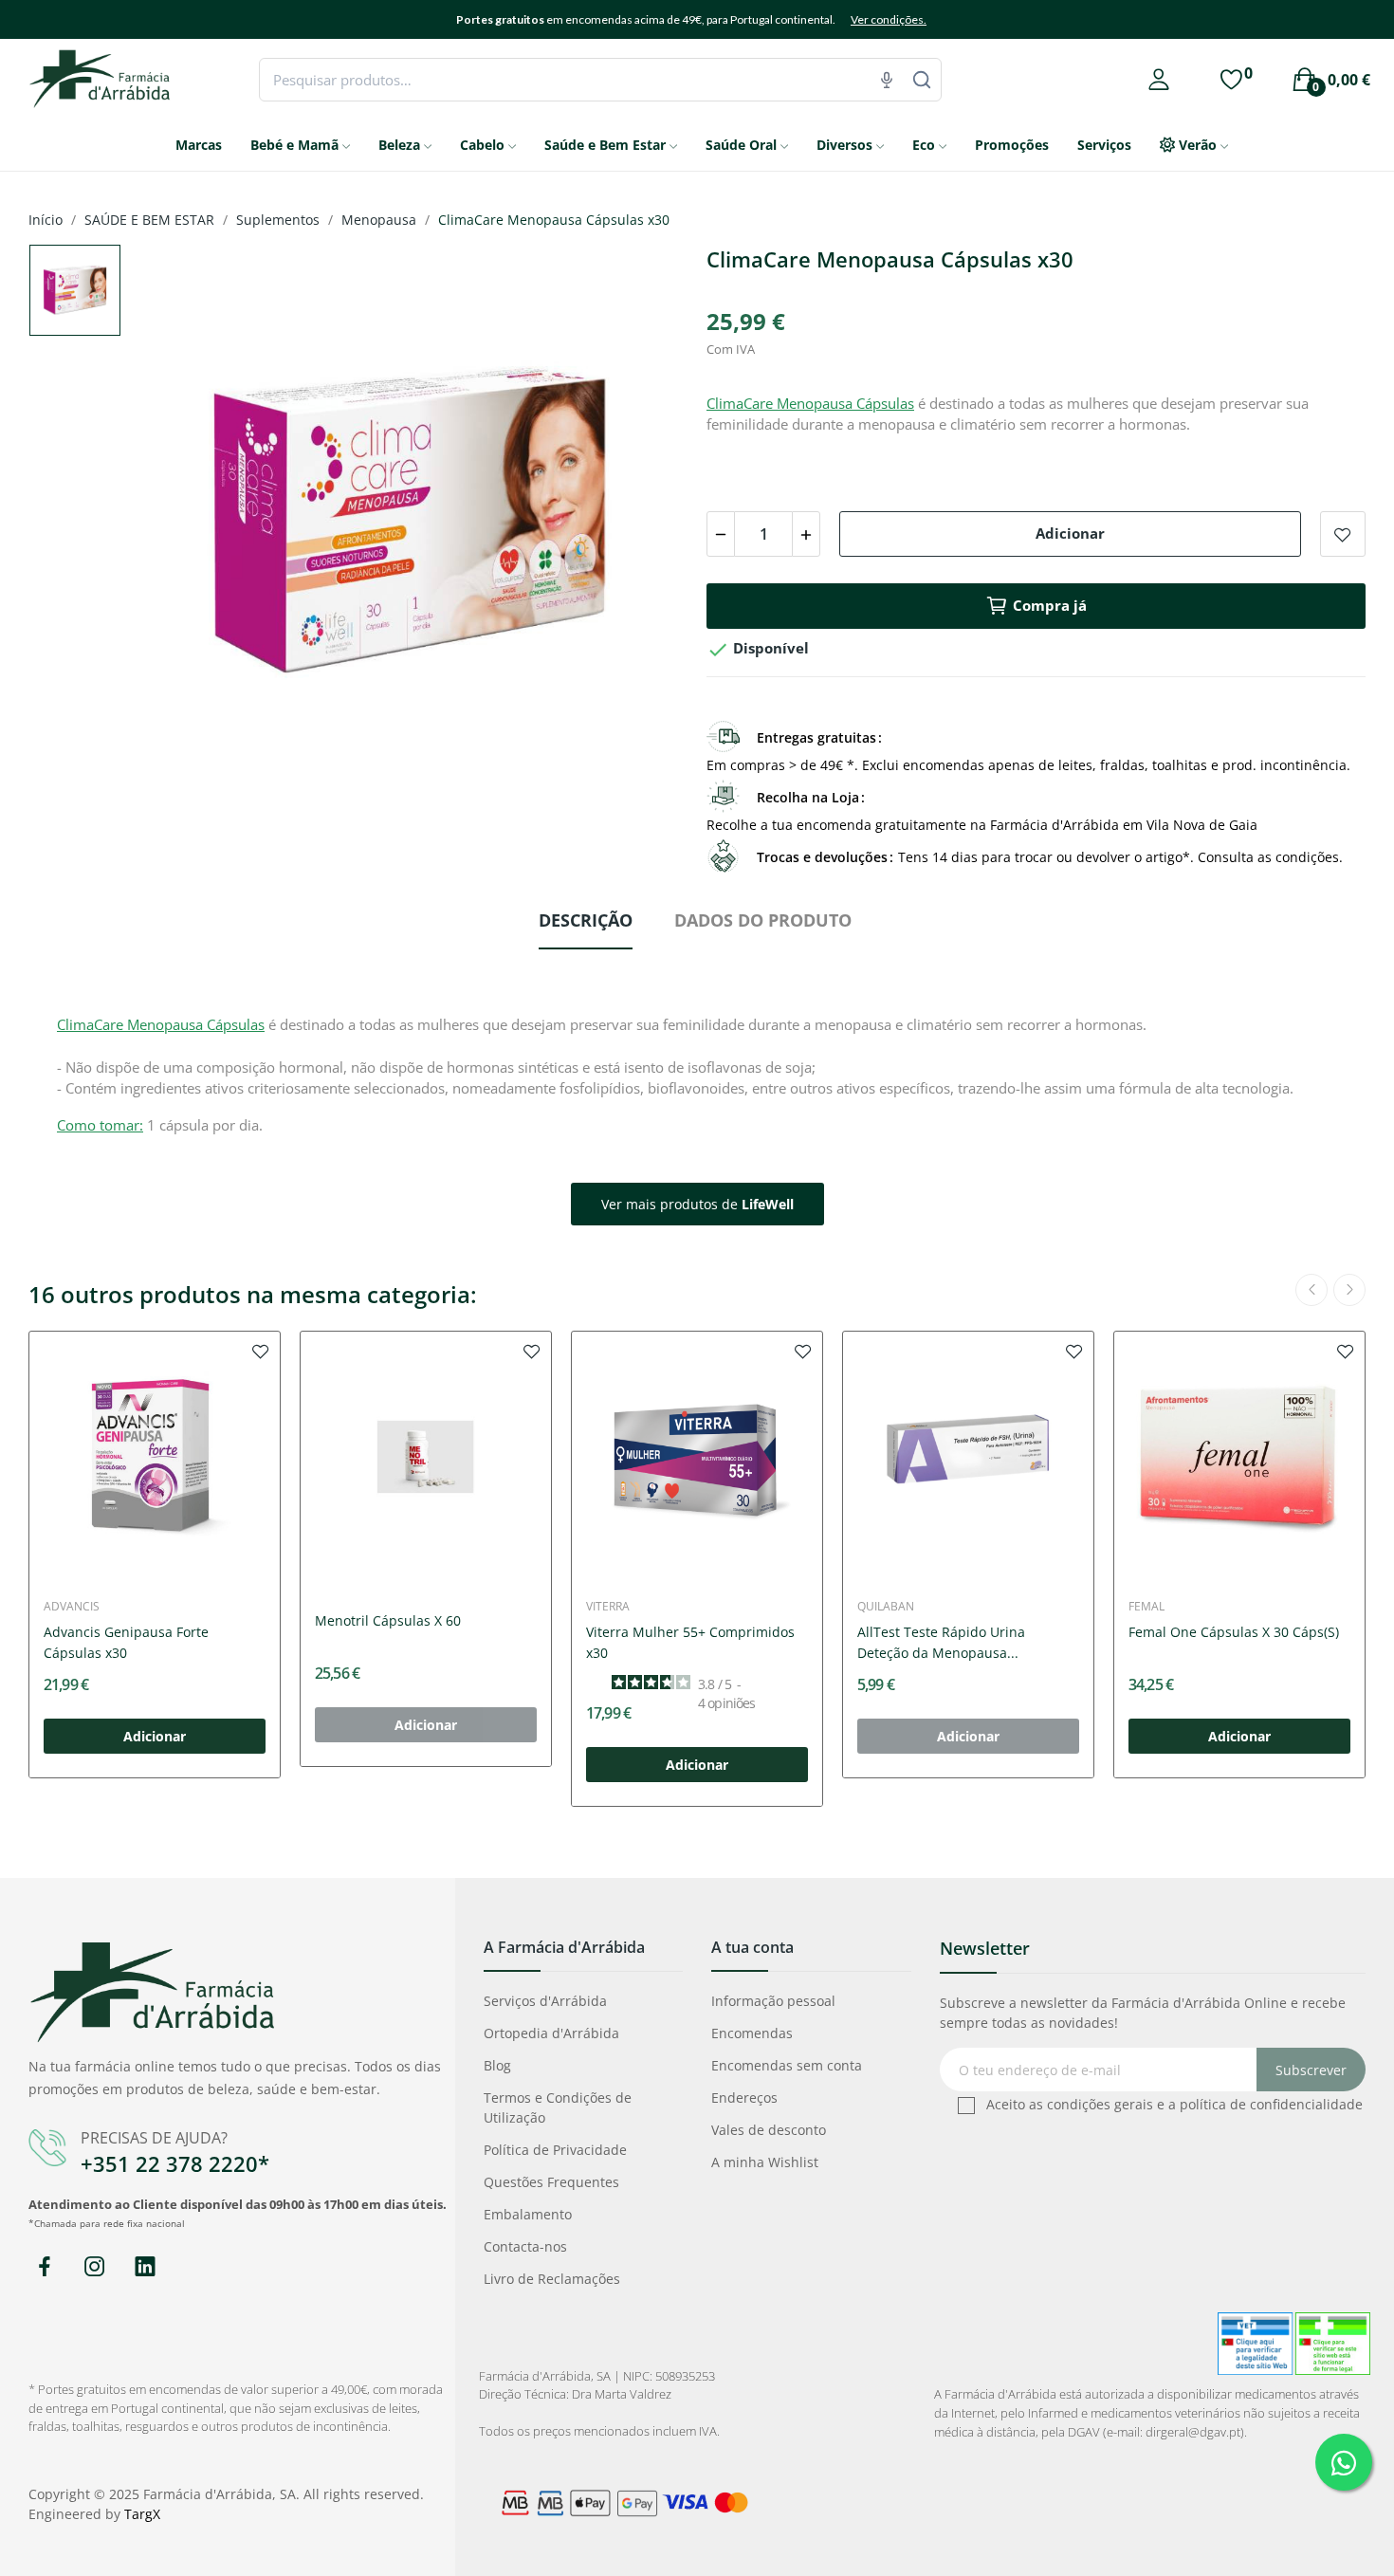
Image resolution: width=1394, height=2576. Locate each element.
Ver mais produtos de (697, 1204)
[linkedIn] (145, 2267)
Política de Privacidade (555, 2150)
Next (643, 524)
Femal (1146, 1607)
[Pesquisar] (922, 80)
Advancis (72, 1607)
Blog (497, 2065)
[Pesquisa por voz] (887, 80)
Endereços (744, 2098)
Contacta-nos (525, 2246)
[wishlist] (261, 1351)
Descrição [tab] (586, 920)
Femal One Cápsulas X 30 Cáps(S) (1234, 1632)
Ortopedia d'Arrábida (551, 2033)
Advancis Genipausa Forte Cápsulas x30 (126, 1642)
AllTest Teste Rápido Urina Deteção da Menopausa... (941, 1642)
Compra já (1050, 605)
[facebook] (44, 2267)
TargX (142, 2514)
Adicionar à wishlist (1343, 534)
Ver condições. (889, 19)
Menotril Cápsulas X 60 (388, 1620)
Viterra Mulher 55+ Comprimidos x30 (690, 1642)
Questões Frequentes (551, 2182)
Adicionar (1070, 533)
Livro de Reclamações (552, 2279)
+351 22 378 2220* (175, 2163)
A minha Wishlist (765, 2162)
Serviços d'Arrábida (545, 2001)
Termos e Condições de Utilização (558, 2107)
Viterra (608, 1607)
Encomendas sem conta (787, 2065)
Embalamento (528, 2214)
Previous (175, 524)
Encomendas (752, 2033)
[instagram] (94, 2267)
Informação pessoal (773, 2001)
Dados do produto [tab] (763, 920)
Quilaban (886, 1607)
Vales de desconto (769, 2130)
